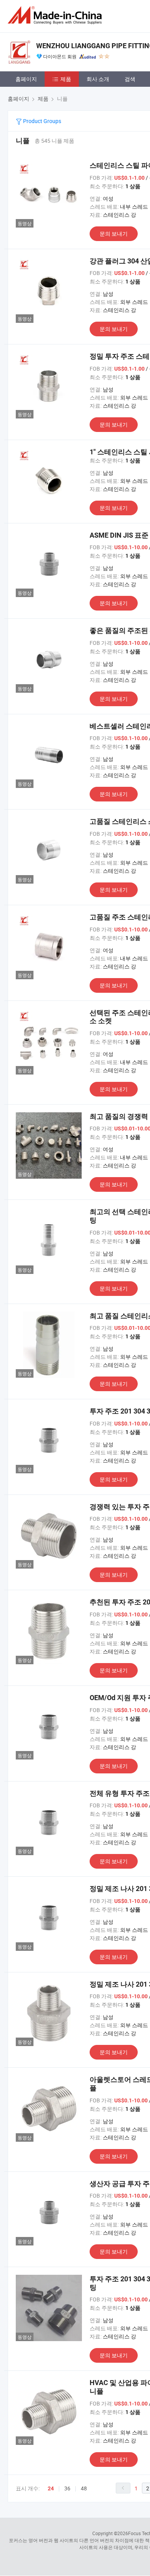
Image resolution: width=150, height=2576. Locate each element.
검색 (130, 79)
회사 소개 (98, 79)
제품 (66, 79)
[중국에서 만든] (56, 15)
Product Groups (42, 121)
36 (67, 2488)
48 (84, 2488)
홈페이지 (26, 79)
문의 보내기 (114, 234)
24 (51, 2488)
